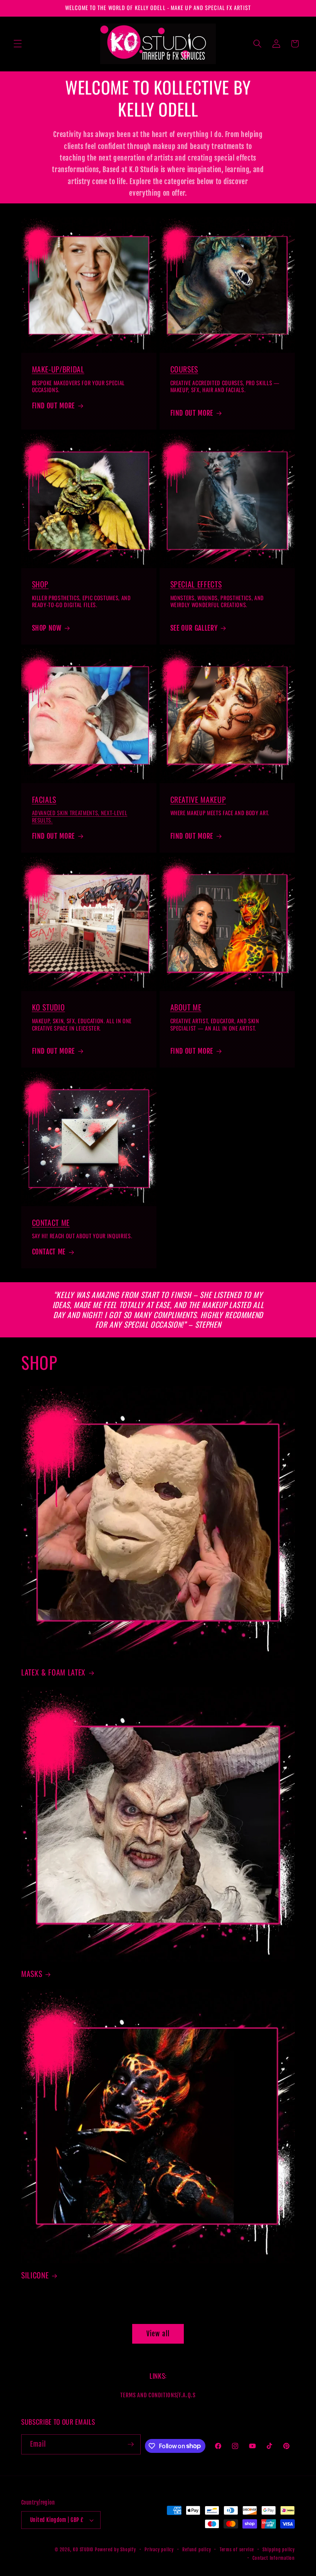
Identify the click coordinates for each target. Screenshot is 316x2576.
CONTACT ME (51, 1222)
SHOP (40, 584)
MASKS (32, 1974)
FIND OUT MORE (54, 406)
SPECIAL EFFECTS (196, 584)
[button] (18, 44)
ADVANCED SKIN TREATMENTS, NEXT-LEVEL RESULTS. (80, 816)
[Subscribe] (131, 2444)
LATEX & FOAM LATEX (53, 1672)
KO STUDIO (49, 1007)
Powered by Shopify (115, 2550)
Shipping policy (279, 2550)
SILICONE (35, 2275)
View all (158, 2334)
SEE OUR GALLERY (194, 628)
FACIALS (44, 799)
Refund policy (197, 2550)
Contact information (274, 2558)
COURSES (184, 369)
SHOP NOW (47, 628)
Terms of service (237, 2550)
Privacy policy (159, 2550)
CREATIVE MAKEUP (198, 799)
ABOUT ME (186, 1007)
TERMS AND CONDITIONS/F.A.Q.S (158, 2395)
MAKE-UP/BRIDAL (58, 369)
